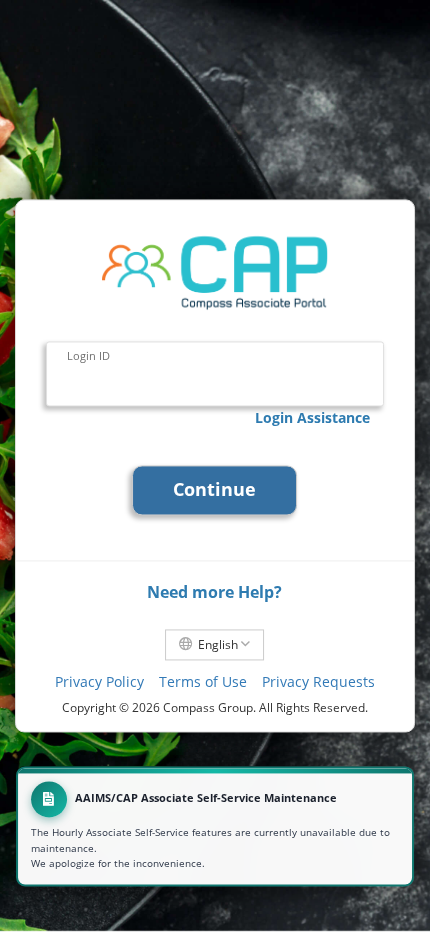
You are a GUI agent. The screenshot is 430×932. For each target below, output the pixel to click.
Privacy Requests (318, 681)
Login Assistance (312, 417)
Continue (214, 490)
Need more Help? (214, 592)
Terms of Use (203, 681)
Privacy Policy (99, 681)
